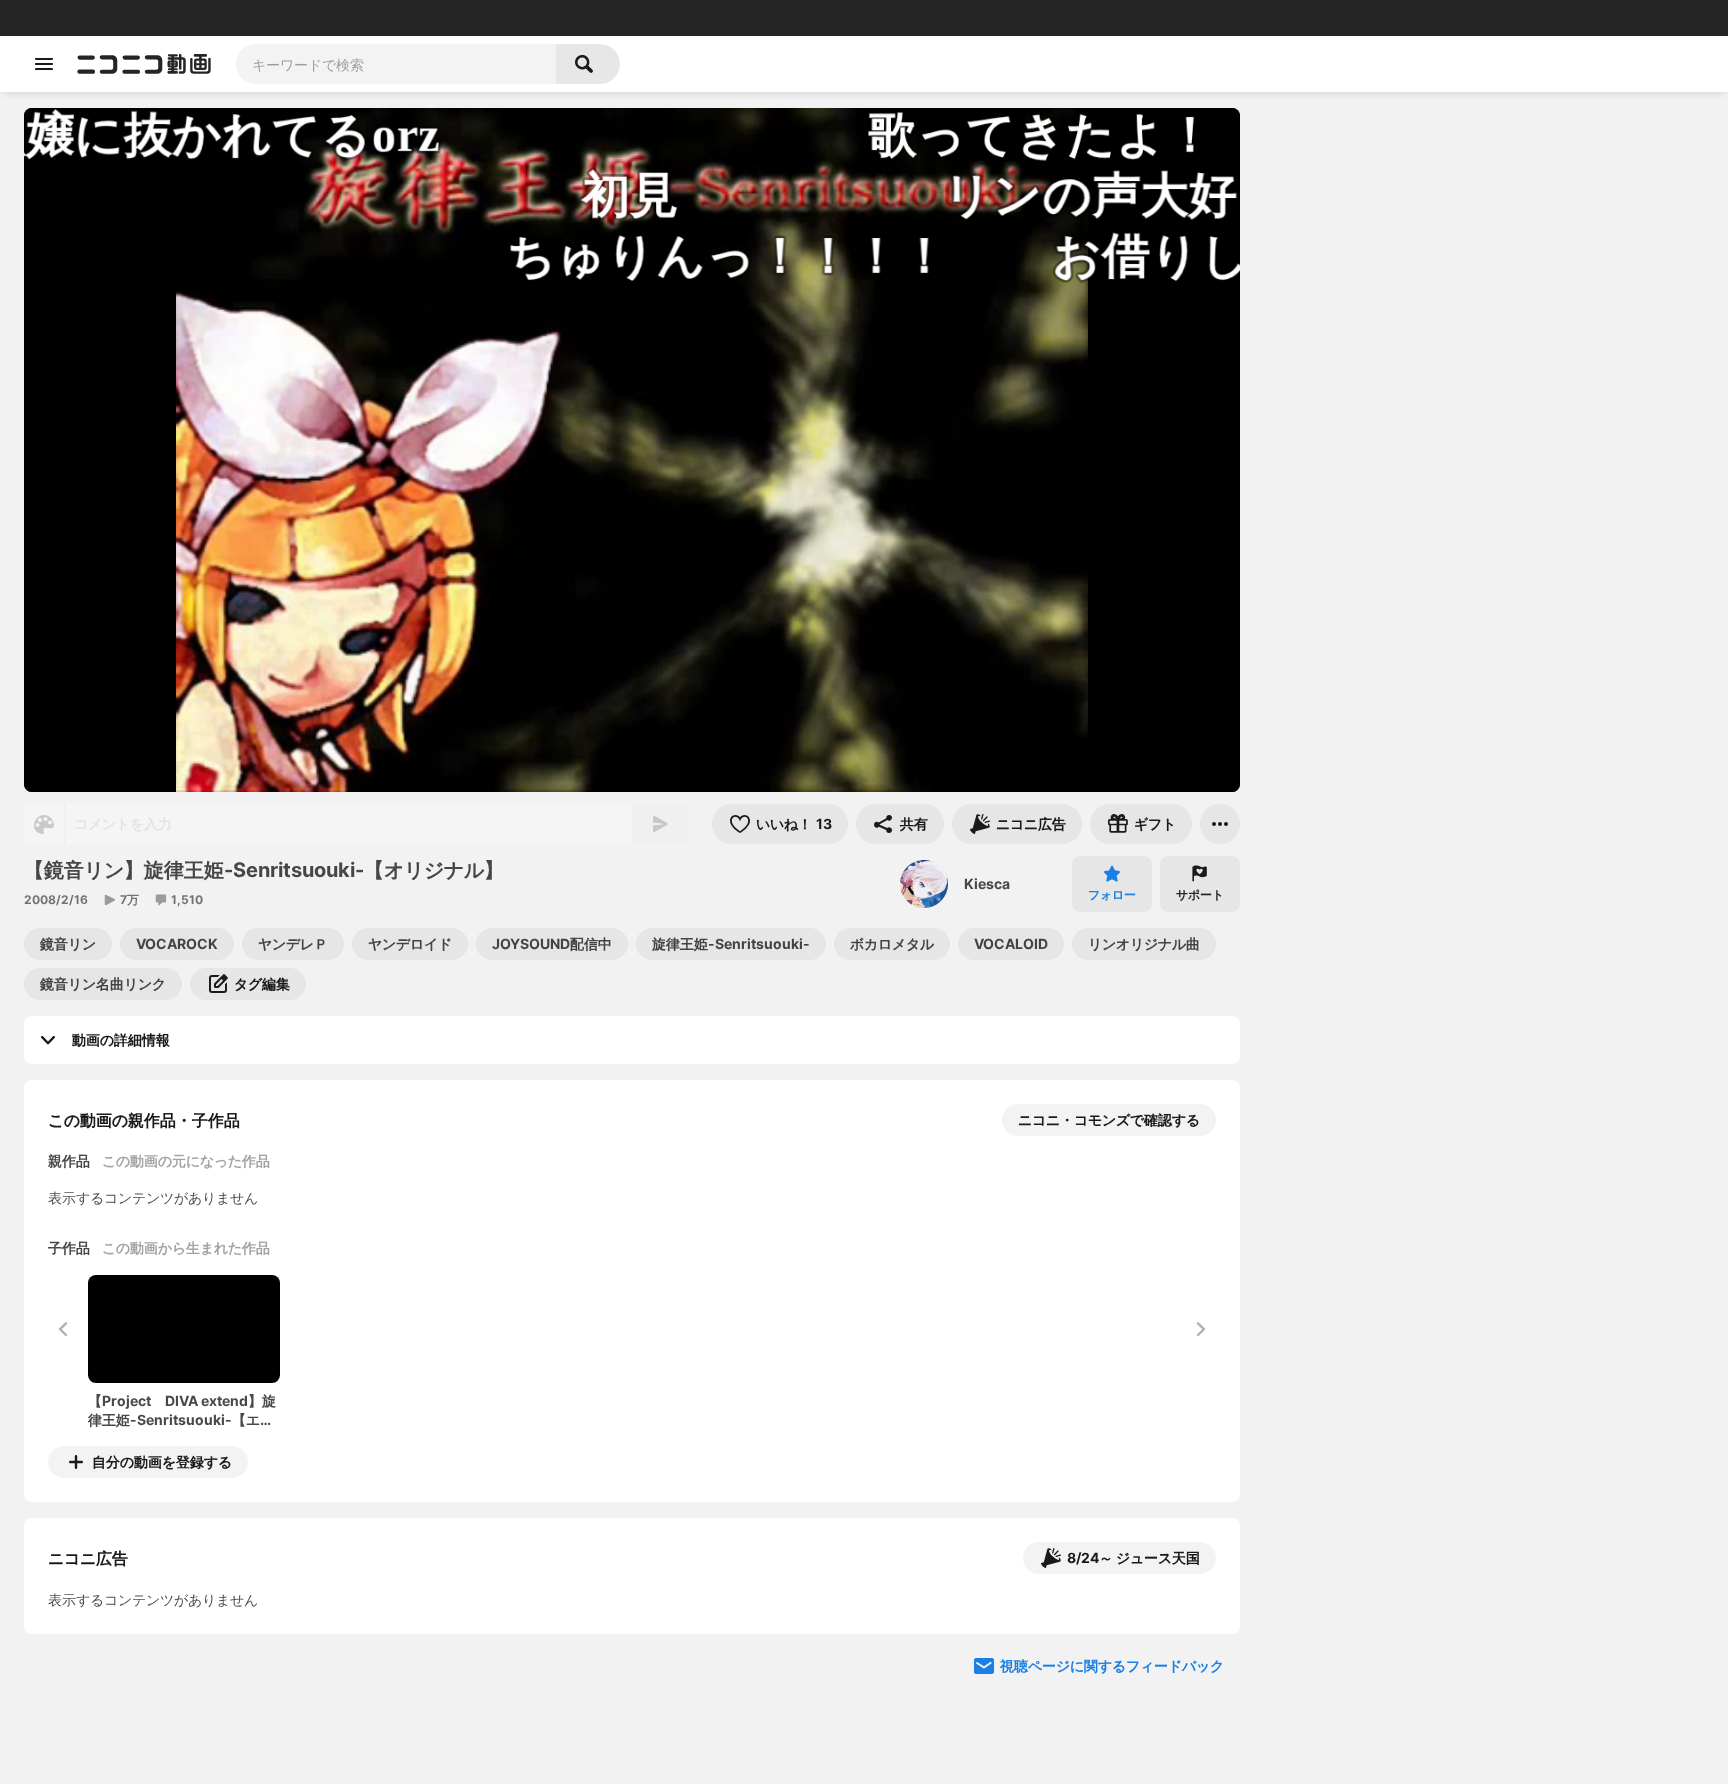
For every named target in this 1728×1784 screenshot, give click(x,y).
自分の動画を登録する (162, 1461)
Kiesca (987, 883)
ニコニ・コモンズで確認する (1109, 1119)
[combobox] (396, 64)
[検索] (588, 64)
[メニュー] (1220, 824)
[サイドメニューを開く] (44, 64)
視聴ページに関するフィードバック (1112, 1665)
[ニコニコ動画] (144, 64)
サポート (1200, 894)
